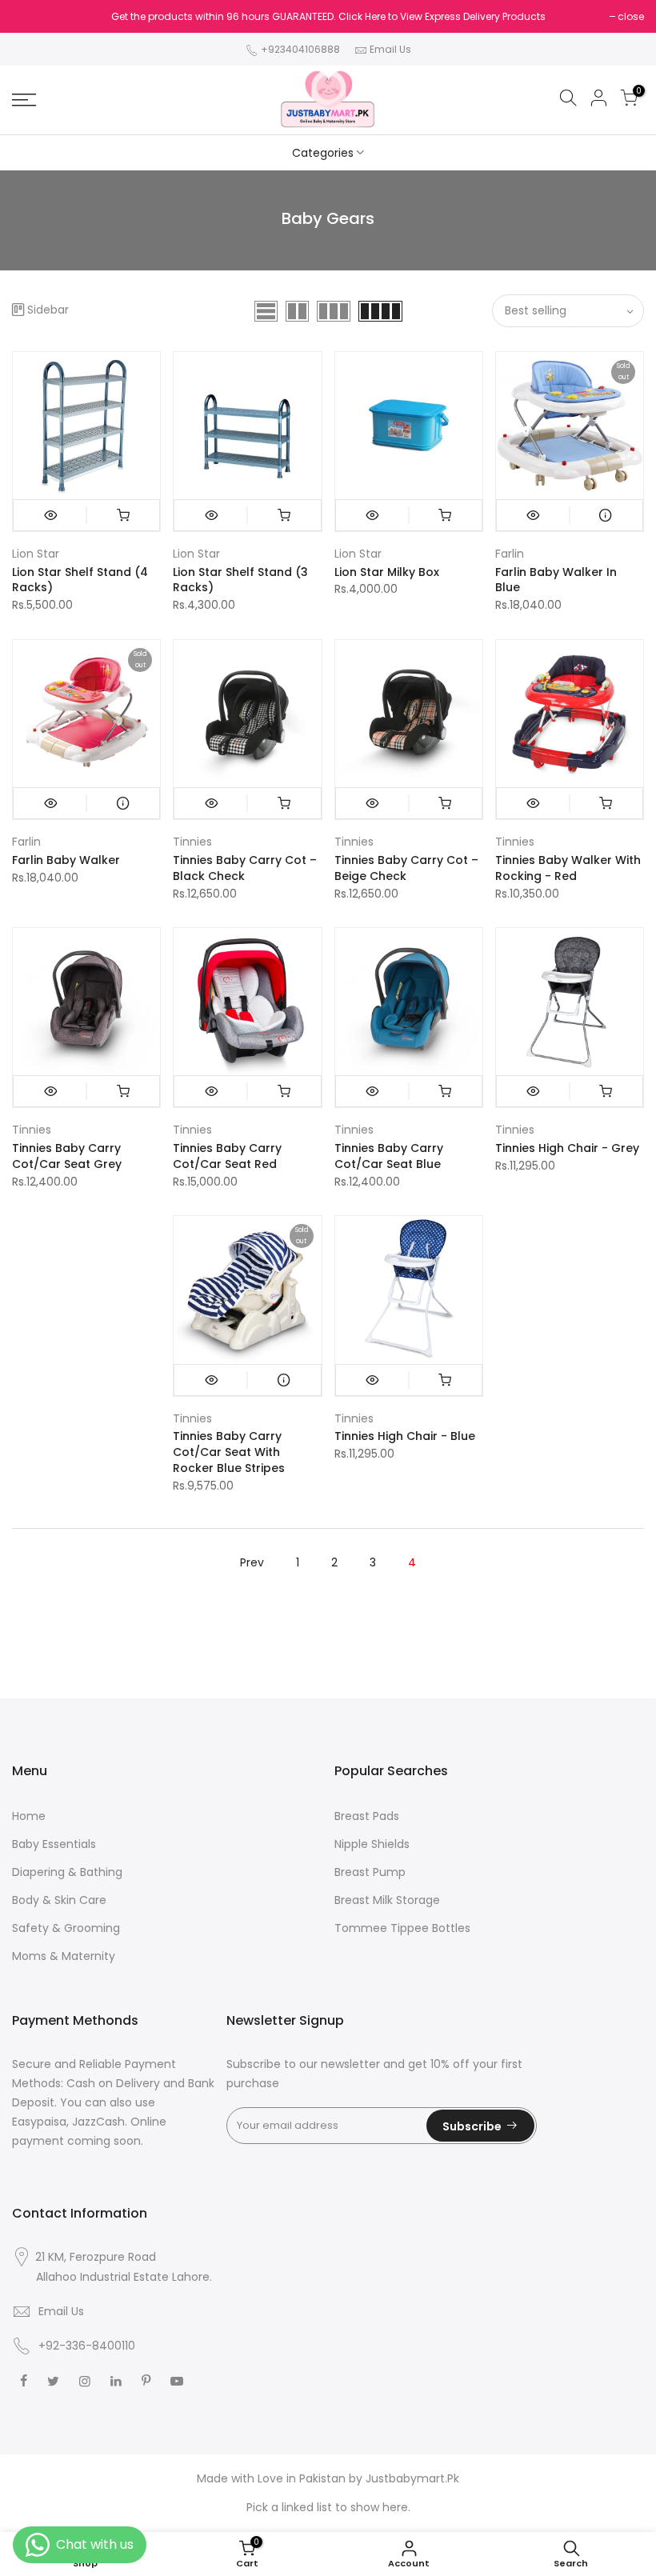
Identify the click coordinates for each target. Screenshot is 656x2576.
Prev (252, 1562)
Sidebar (48, 310)
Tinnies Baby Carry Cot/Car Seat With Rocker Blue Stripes (229, 1452)
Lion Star (36, 554)
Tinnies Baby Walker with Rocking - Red (568, 868)
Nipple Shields (372, 1844)
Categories (323, 153)
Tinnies (192, 842)
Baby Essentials (54, 1844)
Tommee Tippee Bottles (402, 1928)
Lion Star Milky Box (387, 572)
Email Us (390, 49)
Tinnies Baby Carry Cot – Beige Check (406, 868)
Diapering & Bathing (67, 1872)
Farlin (510, 554)
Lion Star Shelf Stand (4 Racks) (80, 580)
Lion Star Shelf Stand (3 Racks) (240, 580)
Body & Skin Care (59, 1900)
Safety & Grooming (66, 1928)
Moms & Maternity (64, 1956)
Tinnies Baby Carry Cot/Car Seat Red (227, 1156)
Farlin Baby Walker (66, 860)
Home (29, 1816)
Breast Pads (367, 1816)
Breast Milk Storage (387, 1900)
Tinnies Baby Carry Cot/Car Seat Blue (389, 1156)
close (631, 16)
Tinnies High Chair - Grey (567, 1148)
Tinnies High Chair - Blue (405, 1436)
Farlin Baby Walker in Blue (556, 580)
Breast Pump (370, 1872)
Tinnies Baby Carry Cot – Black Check (245, 868)
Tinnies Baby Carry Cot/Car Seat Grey (67, 1156)
